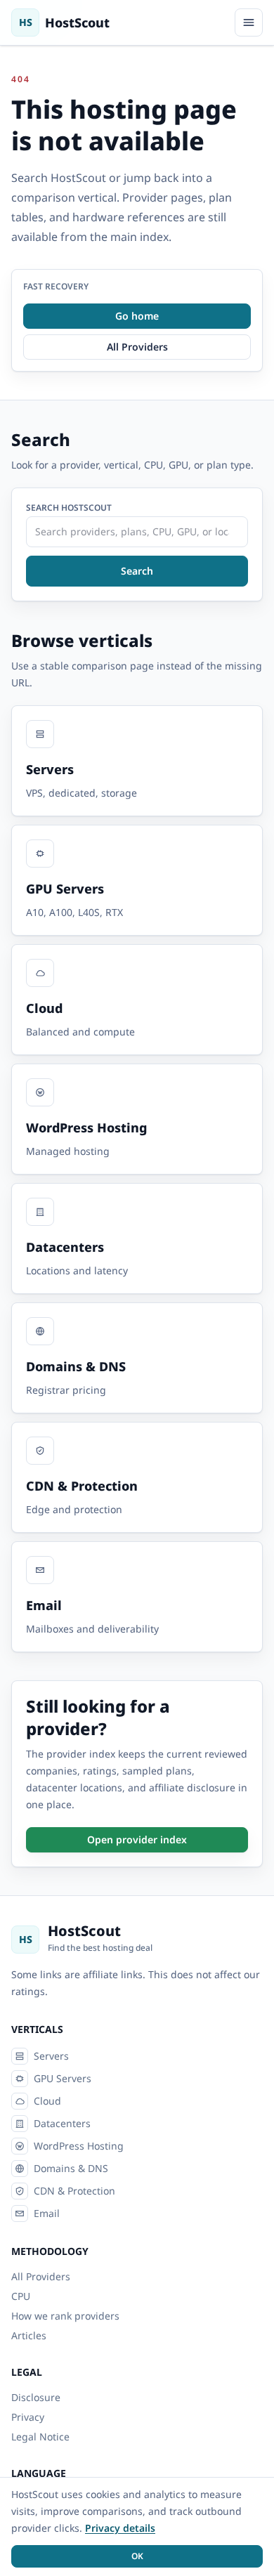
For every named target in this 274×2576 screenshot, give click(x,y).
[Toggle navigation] (249, 22)
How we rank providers (65, 2316)
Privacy (28, 2417)
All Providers (41, 2276)
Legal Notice (40, 2437)
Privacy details (120, 2528)
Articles (29, 2335)
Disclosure (36, 2397)
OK (137, 2556)
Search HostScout (69, 508)
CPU (21, 2296)
